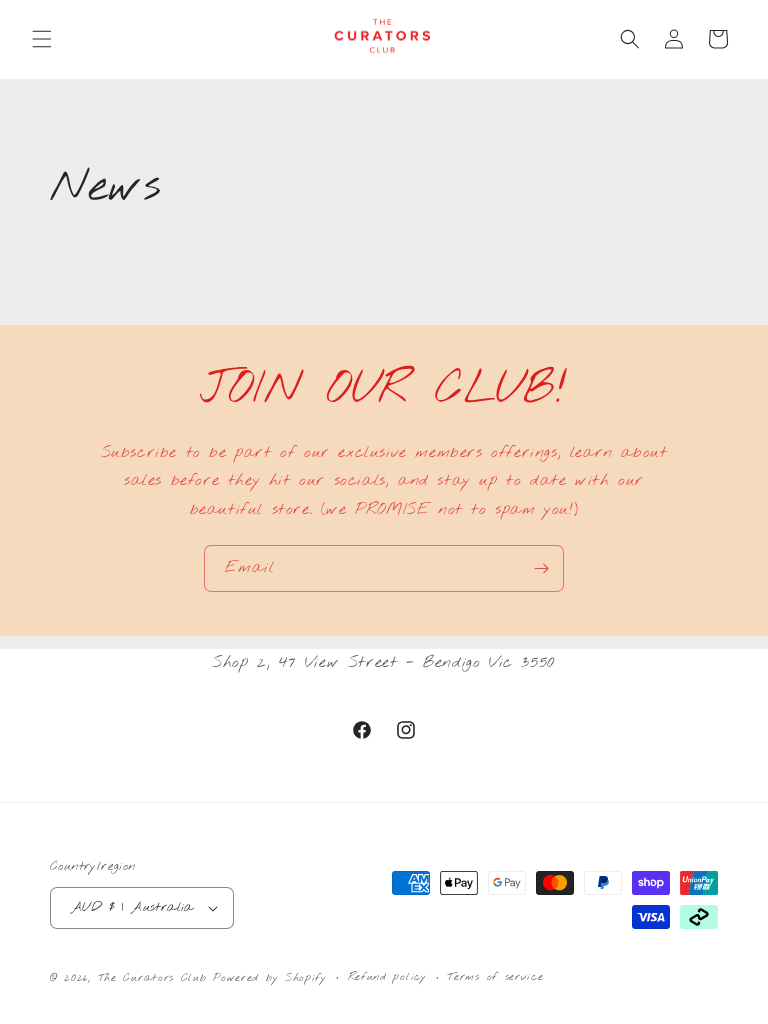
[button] (42, 39)
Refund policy (387, 977)
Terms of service (495, 977)
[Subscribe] (541, 568)
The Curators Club (152, 978)
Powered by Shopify (270, 978)
